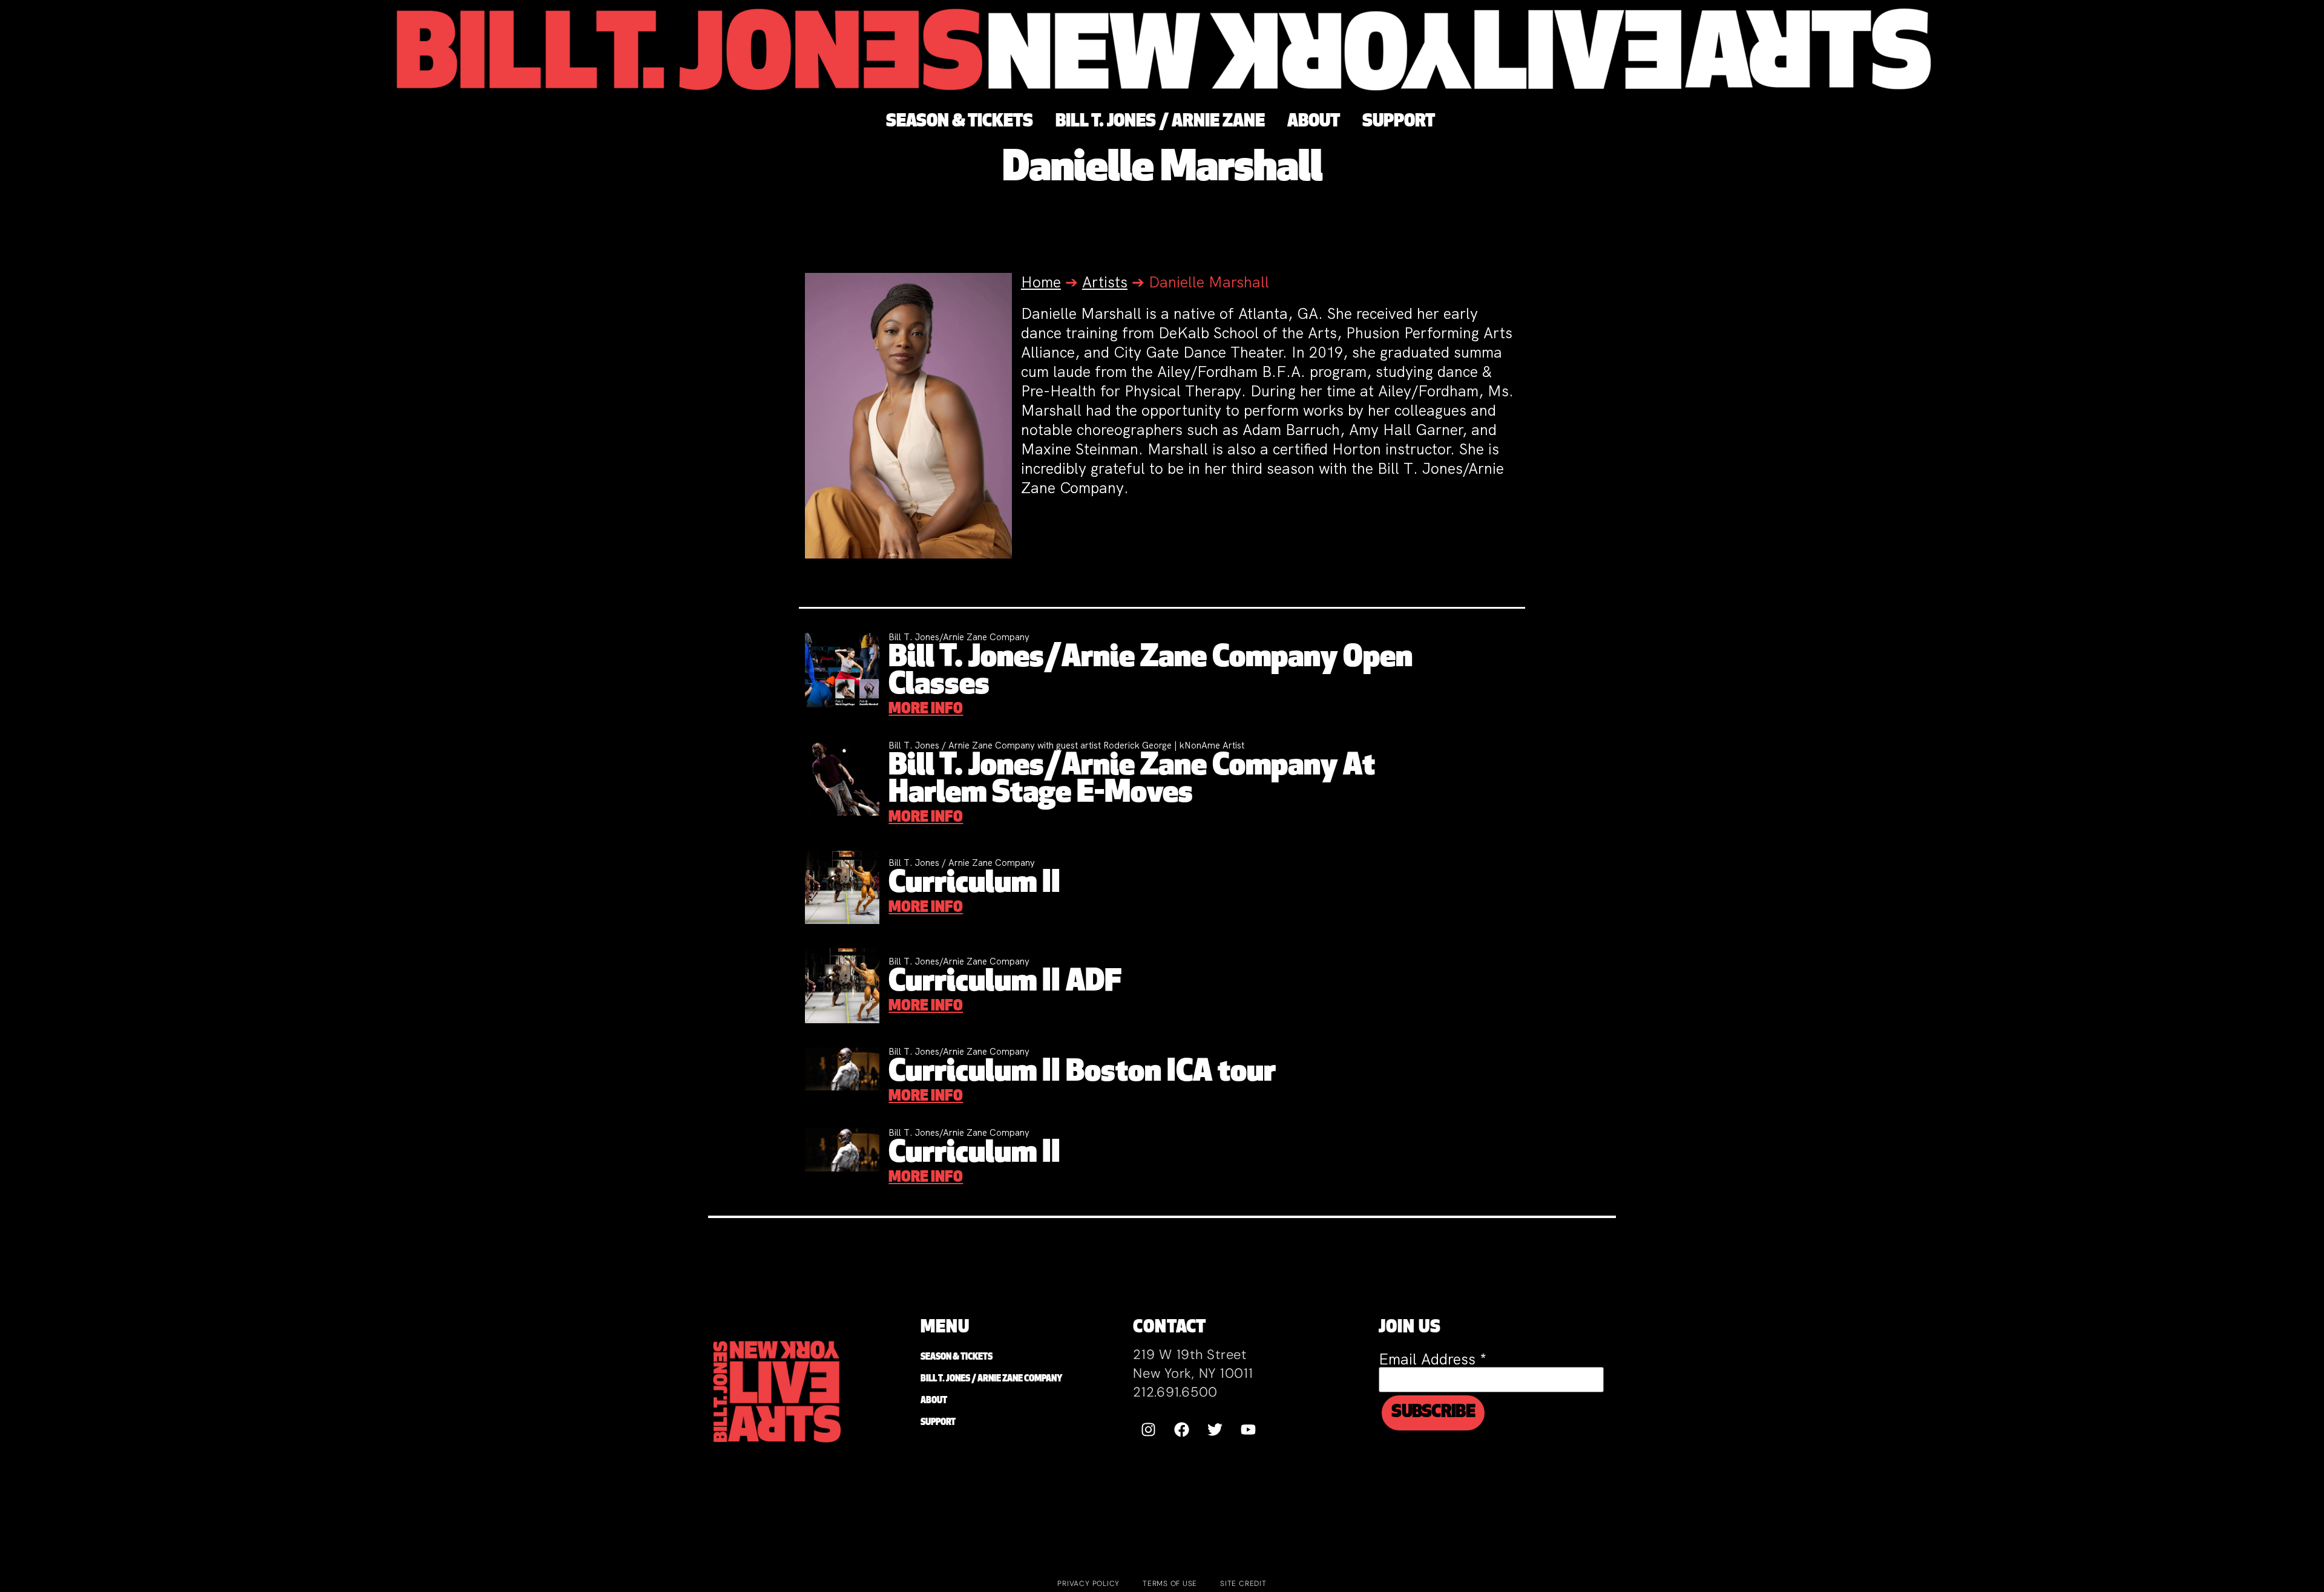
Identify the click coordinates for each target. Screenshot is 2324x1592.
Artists (1105, 282)
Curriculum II (974, 884)
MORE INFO (926, 710)
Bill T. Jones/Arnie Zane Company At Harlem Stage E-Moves (1132, 781)
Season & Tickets (957, 1358)
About (934, 1401)
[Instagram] (1148, 1429)
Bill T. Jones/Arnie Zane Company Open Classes (1151, 672)
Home (1041, 282)
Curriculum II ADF (1005, 983)
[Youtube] (1248, 1429)
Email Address (1433, 1359)
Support (938, 1423)
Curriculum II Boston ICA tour (1082, 1073)
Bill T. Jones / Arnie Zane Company (991, 1379)
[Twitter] (1215, 1429)
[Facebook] (1181, 1429)
